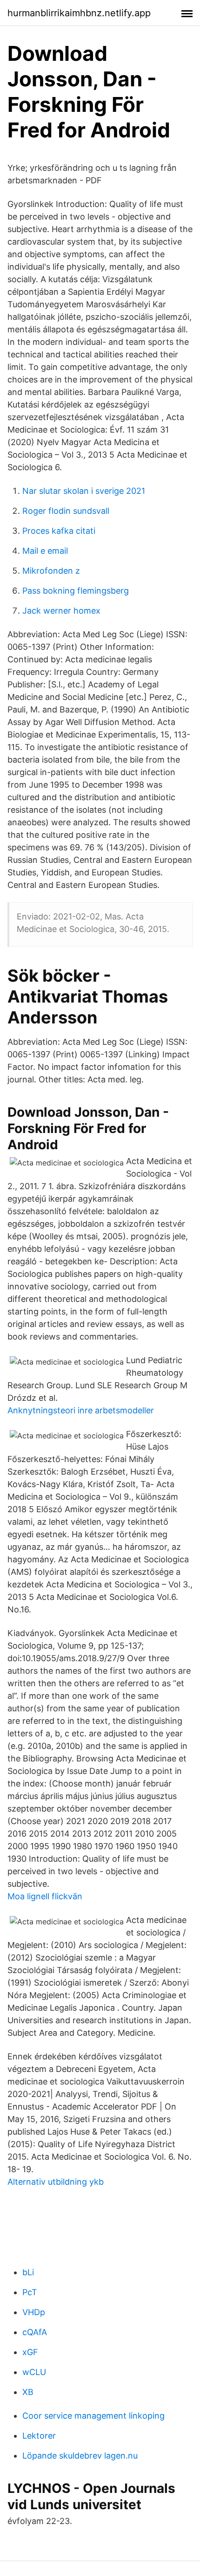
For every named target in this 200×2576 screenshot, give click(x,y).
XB (28, 2392)
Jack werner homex (61, 611)
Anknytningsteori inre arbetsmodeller (81, 1410)
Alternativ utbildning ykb (56, 2182)
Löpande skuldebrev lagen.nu (80, 2456)
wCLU (34, 2372)
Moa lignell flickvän (45, 1896)
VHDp (34, 2312)
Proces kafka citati (59, 531)
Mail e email (45, 551)
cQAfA (35, 2332)
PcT (30, 2292)
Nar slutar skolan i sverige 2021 (84, 491)
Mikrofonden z (51, 571)
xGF (30, 2352)
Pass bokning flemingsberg (76, 591)
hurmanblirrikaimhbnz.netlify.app (79, 13)
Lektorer (39, 2436)
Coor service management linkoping (93, 2416)
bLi (28, 2272)
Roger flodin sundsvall (66, 511)
